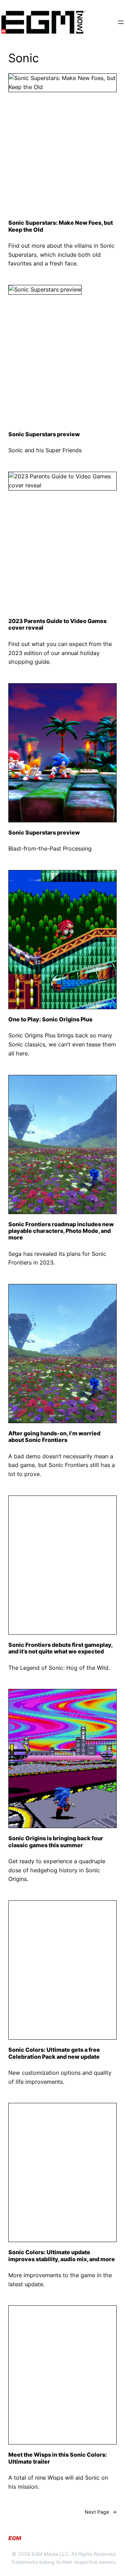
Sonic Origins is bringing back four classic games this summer (56, 1842)
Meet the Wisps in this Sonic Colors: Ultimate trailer (58, 2458)
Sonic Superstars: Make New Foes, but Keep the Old (61, 226)
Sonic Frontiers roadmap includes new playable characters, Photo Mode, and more (61, 1231)
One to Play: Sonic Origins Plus (50, 1019)
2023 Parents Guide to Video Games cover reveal (57, 624)
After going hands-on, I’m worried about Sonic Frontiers (54, 1437)
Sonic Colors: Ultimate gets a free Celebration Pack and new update (54, 2053)
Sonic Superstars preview (44, 434)
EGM (15, 2538)
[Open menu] (121, 22)
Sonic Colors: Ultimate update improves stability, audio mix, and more (62, 2256)
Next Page (101, 2512)
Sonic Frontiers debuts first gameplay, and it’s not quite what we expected (60, 1648)
